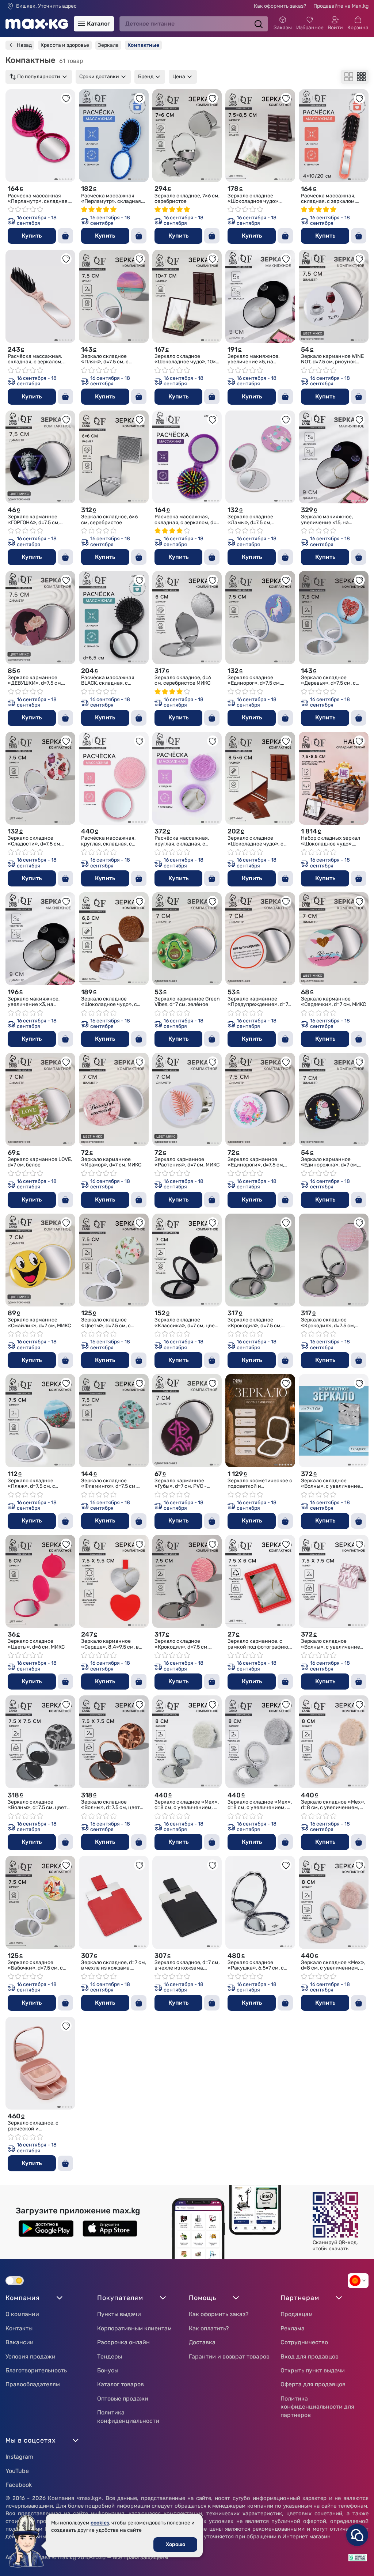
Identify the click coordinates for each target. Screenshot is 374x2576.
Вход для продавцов (310, 2356)
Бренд (146, 77)
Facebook (19, 2485)
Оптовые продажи (123, 2399)
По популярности (39, 77)
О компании (22, 2314)
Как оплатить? (209, 2328)
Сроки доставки (99, 77)
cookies (100, 2523)
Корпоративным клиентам (134, 2328)
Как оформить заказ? (280, 6)
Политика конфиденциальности (128, 2416)
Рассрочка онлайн (123, 2342)
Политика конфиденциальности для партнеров (317, 2407)
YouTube (17, 2471)
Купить (32, 236)
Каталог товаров (121, 2384)
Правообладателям (33, 2384)
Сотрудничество (304, 2342)
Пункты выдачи (119, 2314)
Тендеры (110, 2356)
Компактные (143, 45)
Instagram (19, 2457)
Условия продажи (30, 2356)
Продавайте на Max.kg (341, 6)
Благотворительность (36, 2370)
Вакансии (20, 2342)
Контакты (19, 2328)
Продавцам (297, 2314)
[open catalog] (81, 24)
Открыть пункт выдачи (313, 2370)
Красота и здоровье (65, 45)
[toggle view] (349, 77)
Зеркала (108, 45)
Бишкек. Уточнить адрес (46, 6)
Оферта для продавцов (313, 2384)
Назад (24, 45)
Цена (179, 77)
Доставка (202, 2342)
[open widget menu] (357, 2535)
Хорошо (175, 2544)
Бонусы (108, 2370)
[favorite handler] (66, 98)
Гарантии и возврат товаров (229, 2356)
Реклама (293, 2328)
